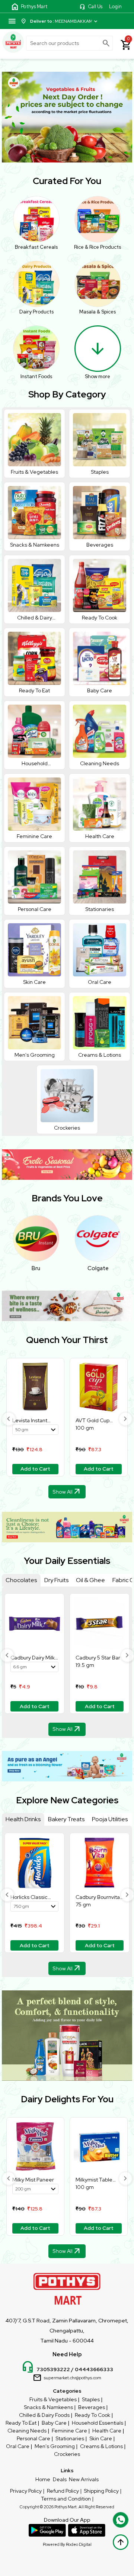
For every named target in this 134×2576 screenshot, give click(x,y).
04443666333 (94, 2369)
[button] (9, 1419)
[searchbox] (69, 43)
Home (43, 2479)
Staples (91, 2399)
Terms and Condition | (67, 2499)
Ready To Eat (21, 2423)
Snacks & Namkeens (48, 2407)
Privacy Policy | (27, 2491)
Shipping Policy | (103, 2491)
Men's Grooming (55, 2446)
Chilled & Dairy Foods (44, 2415)
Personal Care (33, 2438)
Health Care (107, 2431)
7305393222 (53, 2369)
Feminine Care (69, 2431)
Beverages (92, 2407)
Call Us (95, 7)
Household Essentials (98, 2423)
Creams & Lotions (101, 2446)
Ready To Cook (92, 2415)
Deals (60, 2479)
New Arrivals (84, 2479)
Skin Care (101, 2438)
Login (115, 7)
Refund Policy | (64, 2491)
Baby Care (54, 2423)
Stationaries (70, 2438)
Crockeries (67, 2454)
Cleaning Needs (27, 2431)
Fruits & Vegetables (53, 2399)
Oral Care (18, 2446)
